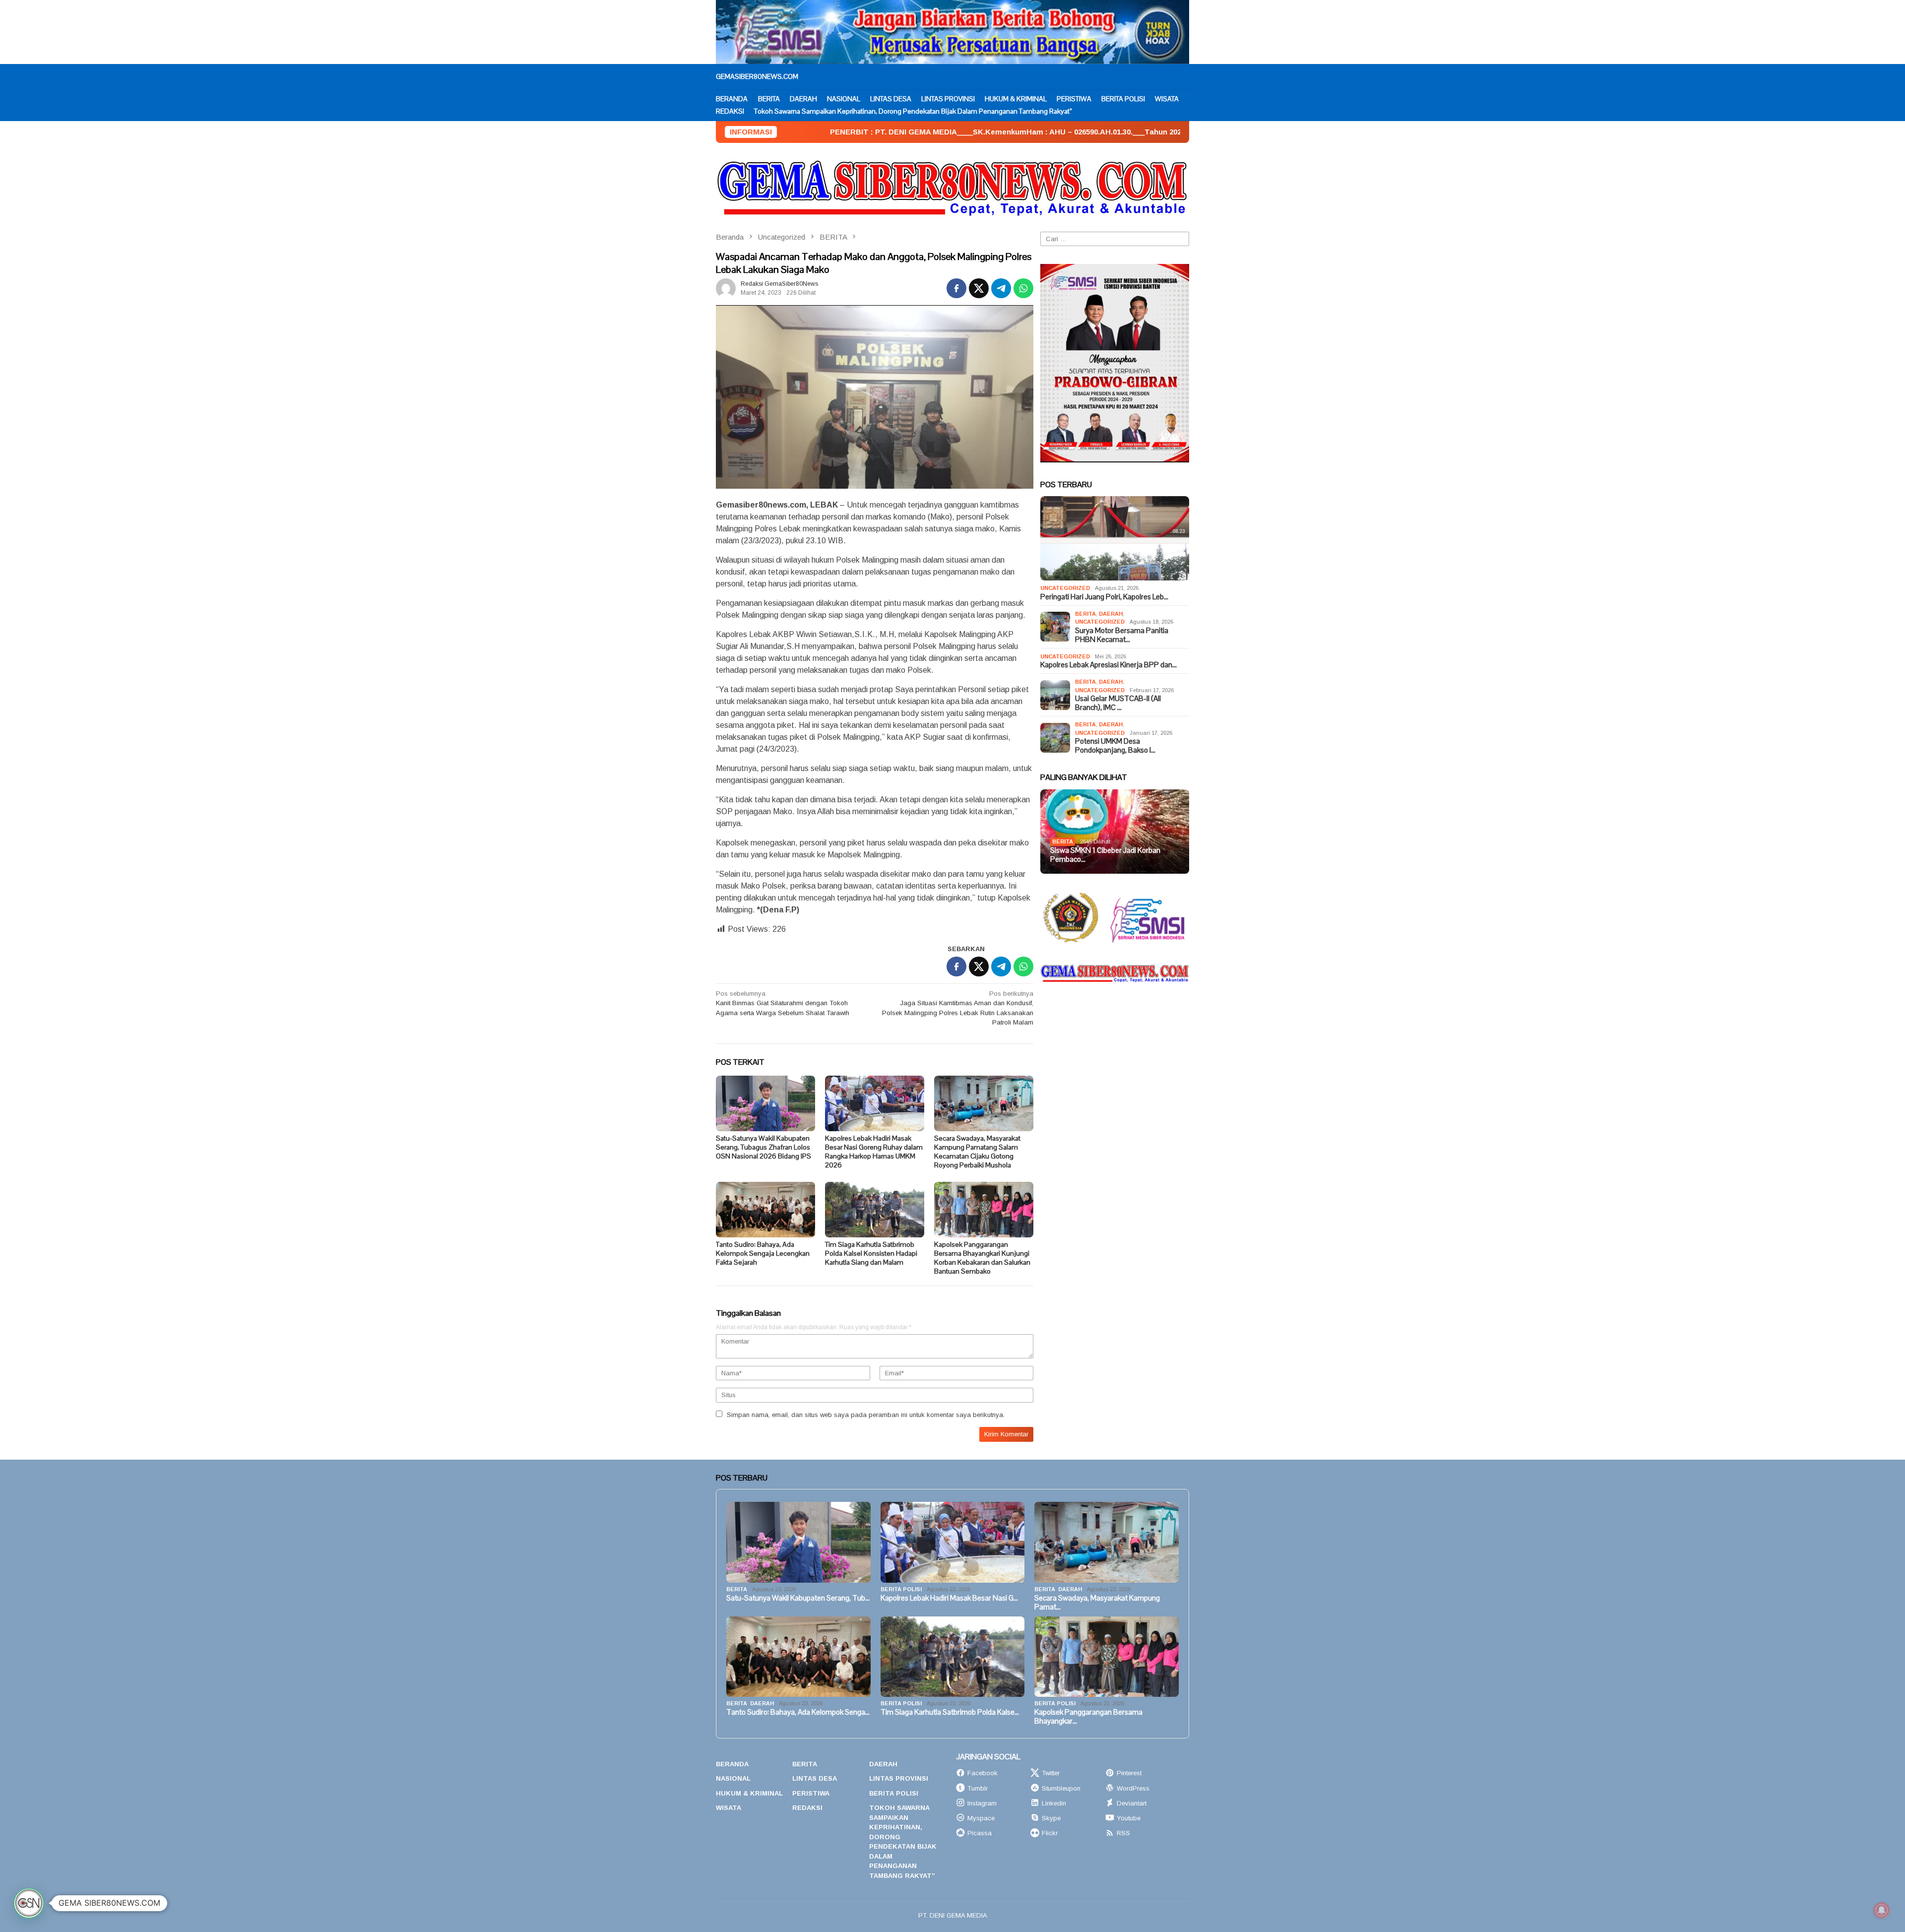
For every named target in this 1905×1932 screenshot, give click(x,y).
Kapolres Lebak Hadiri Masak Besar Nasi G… (949, 1598)
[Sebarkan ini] (956, 288)
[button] (29, 1903)
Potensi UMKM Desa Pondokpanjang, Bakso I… (1115, 746)
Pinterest (1129, 1773)
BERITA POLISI (901, 1589)
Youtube (1129, 1818)
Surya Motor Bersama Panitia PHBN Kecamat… (1122, 635)
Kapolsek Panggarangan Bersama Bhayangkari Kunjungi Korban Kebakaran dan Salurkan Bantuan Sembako (982, 1258)
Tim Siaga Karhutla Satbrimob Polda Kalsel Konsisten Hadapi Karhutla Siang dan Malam (871, 1253)
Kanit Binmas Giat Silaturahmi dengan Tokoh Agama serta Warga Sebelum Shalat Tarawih (783, 1003)
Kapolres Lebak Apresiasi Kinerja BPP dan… (1109, 665)
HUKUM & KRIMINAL (749, 1793)
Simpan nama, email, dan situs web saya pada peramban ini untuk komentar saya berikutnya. (866, 1415)
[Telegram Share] (1001, 288)
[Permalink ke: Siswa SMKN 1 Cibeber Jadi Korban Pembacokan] (1115, 832)
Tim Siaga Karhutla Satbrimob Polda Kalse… (950, 1712)
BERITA (1085, 614)
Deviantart (1132, 1803)
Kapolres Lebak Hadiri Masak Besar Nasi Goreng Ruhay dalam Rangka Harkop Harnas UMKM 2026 (874, 1152)
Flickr (1050, 1833)
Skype (1051, 1818)
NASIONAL (733, 1778)
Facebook (983, 1773)
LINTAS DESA (815, 1778)
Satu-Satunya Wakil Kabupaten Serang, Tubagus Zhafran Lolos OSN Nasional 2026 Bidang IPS (763, 1147)
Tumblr (978, 1788)
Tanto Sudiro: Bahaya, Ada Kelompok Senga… (798, 1712)
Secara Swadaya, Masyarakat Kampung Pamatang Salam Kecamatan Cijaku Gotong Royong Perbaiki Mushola (977, 1152)
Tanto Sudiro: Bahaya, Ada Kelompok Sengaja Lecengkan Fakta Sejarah (763, 1253)
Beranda (732, 1764)
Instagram (982, 1803)
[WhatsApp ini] (1023, 288)
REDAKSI (807, 1808)
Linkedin (1054, 1803)
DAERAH (1111, 614)
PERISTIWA (811, 1793)
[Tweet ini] (979, 288)
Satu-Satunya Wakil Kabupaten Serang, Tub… (798, 1598)
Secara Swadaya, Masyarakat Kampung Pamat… (1097, 1603)
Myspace (981, 1818)
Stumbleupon (1061, 1788)
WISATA (729, 1808)
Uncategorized (1065, 588)
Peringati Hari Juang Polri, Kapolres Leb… (1104, 597)
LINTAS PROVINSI (899, 1778)
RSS (1123, 1833)
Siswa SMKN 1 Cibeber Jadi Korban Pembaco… (1105, 855)
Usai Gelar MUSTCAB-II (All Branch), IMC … (1118, 703)
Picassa (980, 1833)
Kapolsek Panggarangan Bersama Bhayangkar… (1088, 1717)
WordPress (1133, 1788)
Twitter (1051, 1773)
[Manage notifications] (1882, 1910)
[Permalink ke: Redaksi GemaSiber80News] (726, 288)
